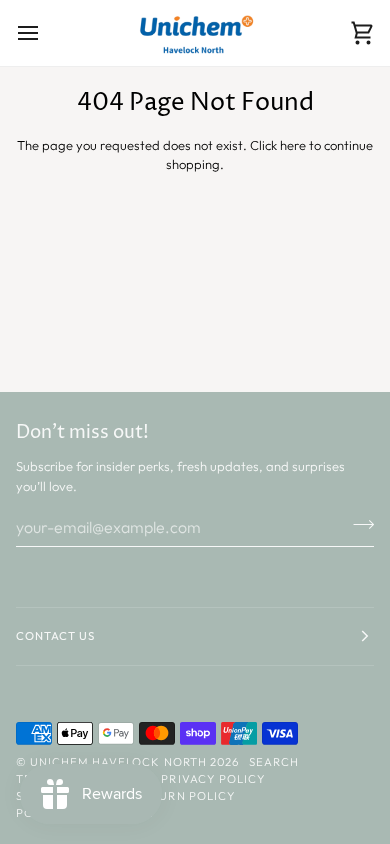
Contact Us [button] (55, 636)
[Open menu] (46, 33)
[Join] (357, 524)
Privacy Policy (213, 779)
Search (274, 762)
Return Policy (185, 796)
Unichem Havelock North (118, 762)
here (293, 145)
